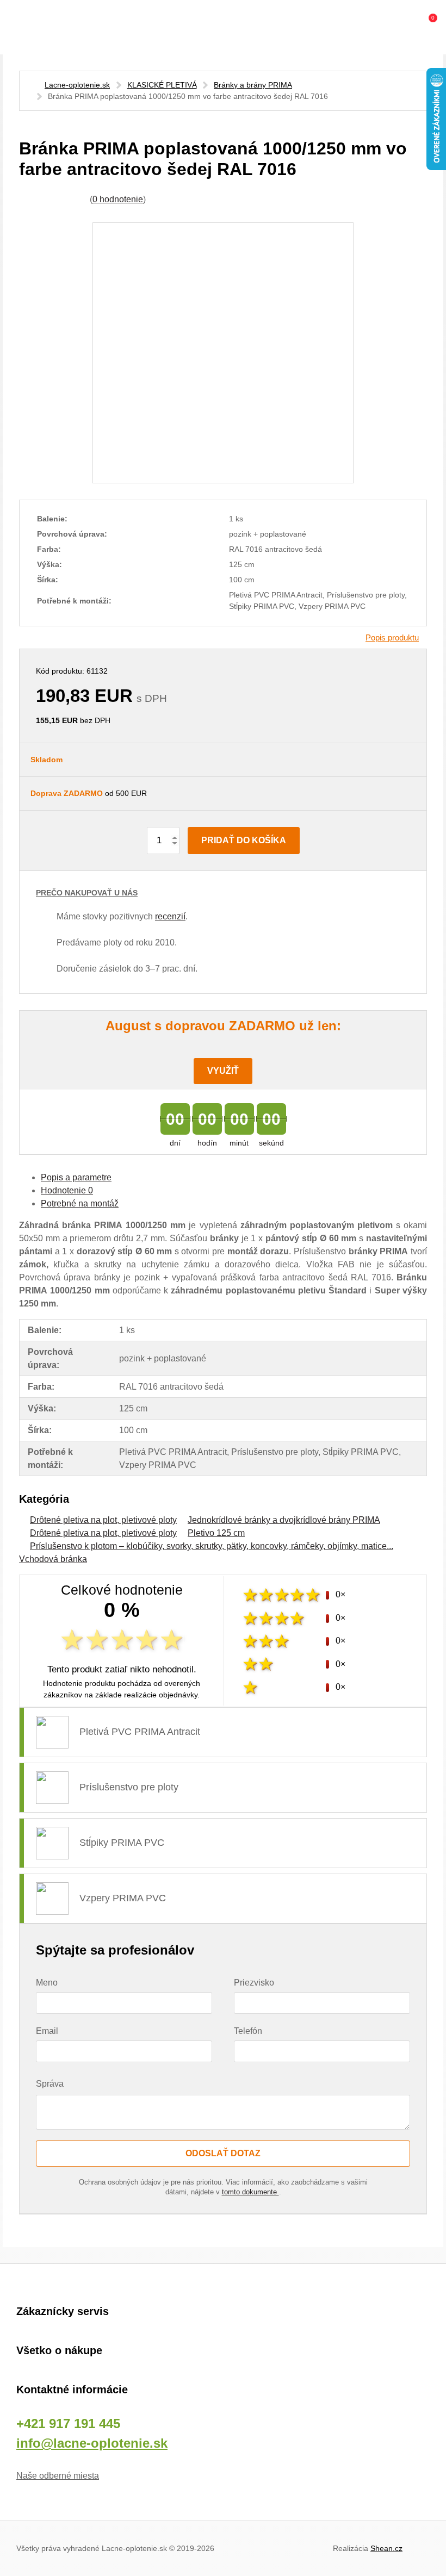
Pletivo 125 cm (216, 1533)
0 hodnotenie (118, 199)
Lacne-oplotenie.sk (77, 85)
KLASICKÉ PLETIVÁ (162, 85)
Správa (50, 2084)
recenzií (170, 916)
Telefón (248, 2031)
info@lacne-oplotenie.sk (92, 2443)
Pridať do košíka (244, 840)
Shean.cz (386, 2548)
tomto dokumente (250, 2192)
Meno (47, 1983)
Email (47, 2031)
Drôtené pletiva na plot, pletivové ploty (103, 1520)
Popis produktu (392, 637)
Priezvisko (254, 1983)
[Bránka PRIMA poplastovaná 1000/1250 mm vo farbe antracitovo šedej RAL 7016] (223, 353)
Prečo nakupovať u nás (87, 893)
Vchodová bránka (53, 1559)
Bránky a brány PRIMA (253, 85)
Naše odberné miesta (58, 2476)
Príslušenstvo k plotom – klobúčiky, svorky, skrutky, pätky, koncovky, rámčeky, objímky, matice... (212, 1546)
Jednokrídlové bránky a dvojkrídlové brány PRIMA (284, 1520)
